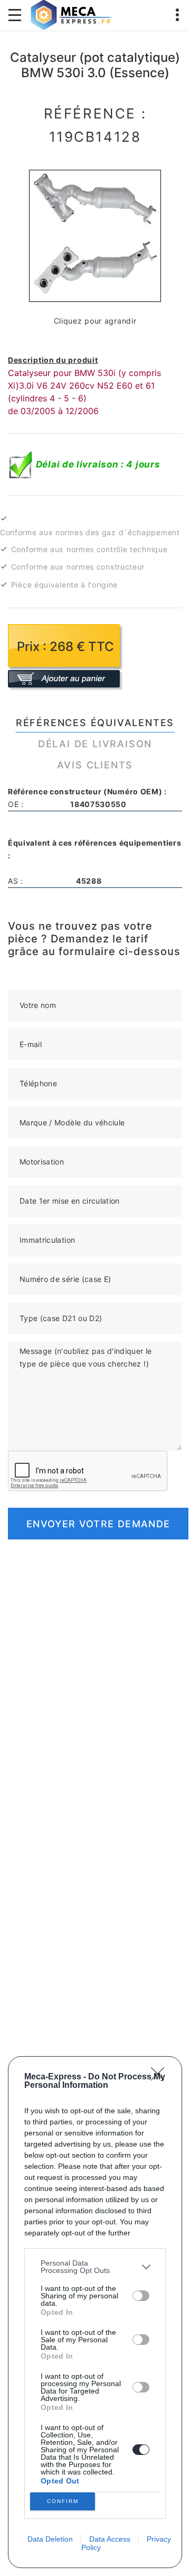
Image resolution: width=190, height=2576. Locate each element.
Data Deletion (50, 2539)
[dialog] (95, 2312)
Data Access (110, 2539)
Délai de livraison (95, 744)
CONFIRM (63, 2501)
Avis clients (95, 765)
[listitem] (95, 2267)
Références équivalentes (95, 723)
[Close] (161, 2077)
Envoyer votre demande (98, 1524)
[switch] (141, 2296)
